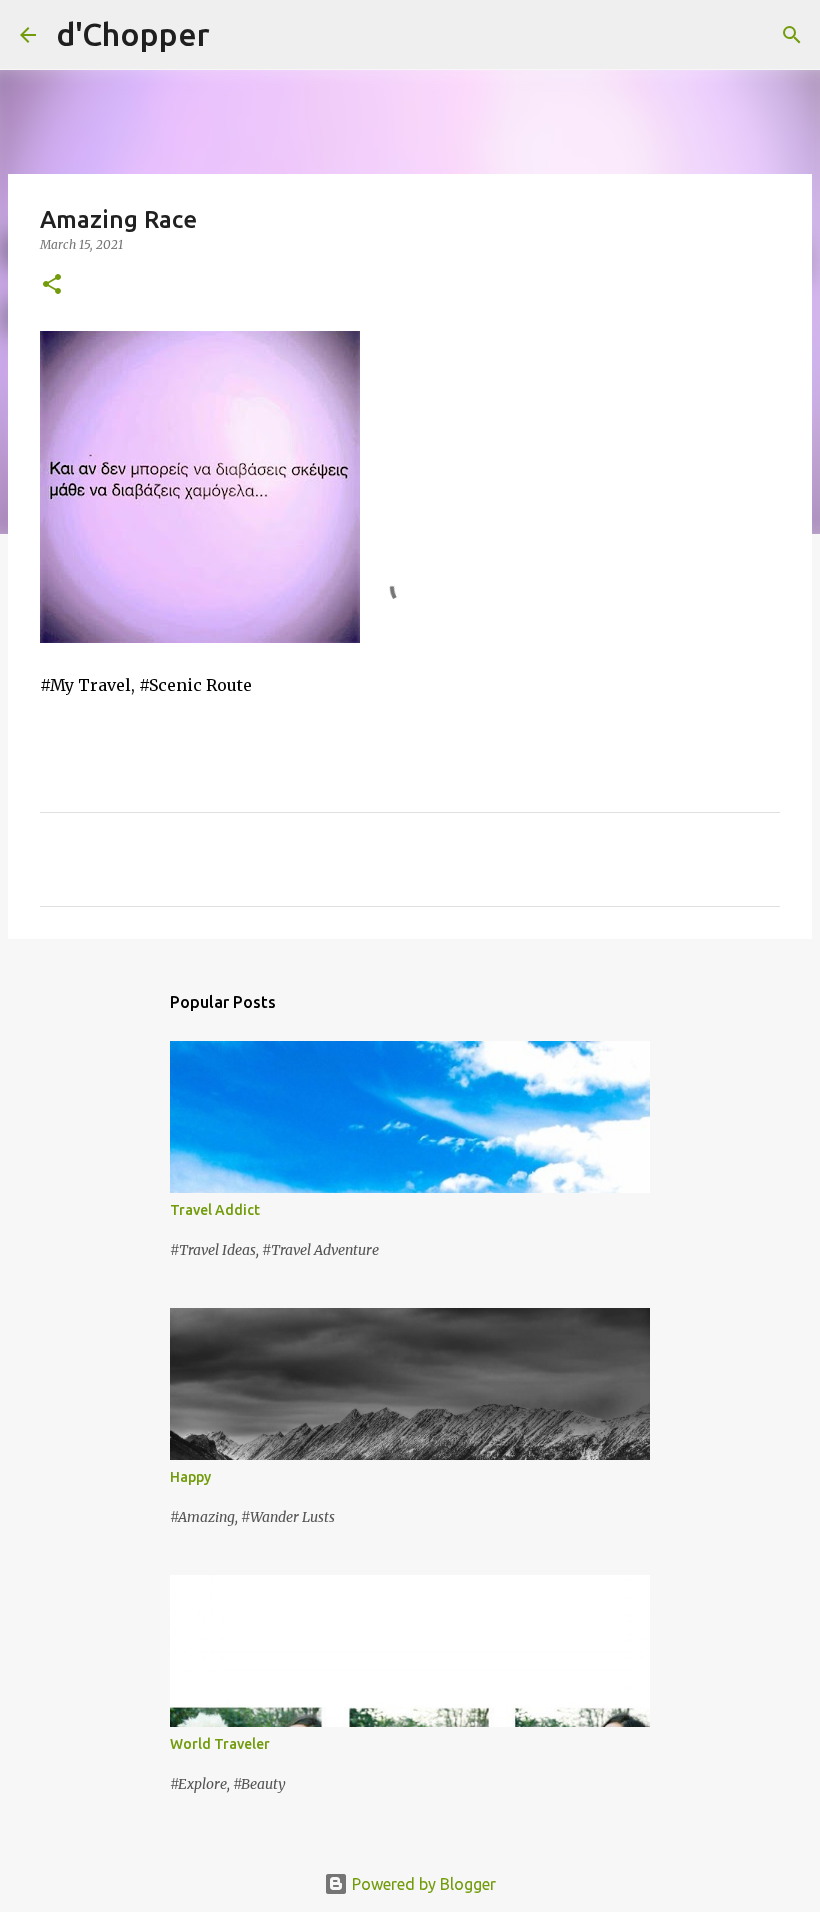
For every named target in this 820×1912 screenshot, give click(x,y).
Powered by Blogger (422, 1884)
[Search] (238, 35)
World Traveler (220, 1744)
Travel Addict (215, 1210)
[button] (52, 285)
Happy (190, 1477)
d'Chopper (133, 34)
